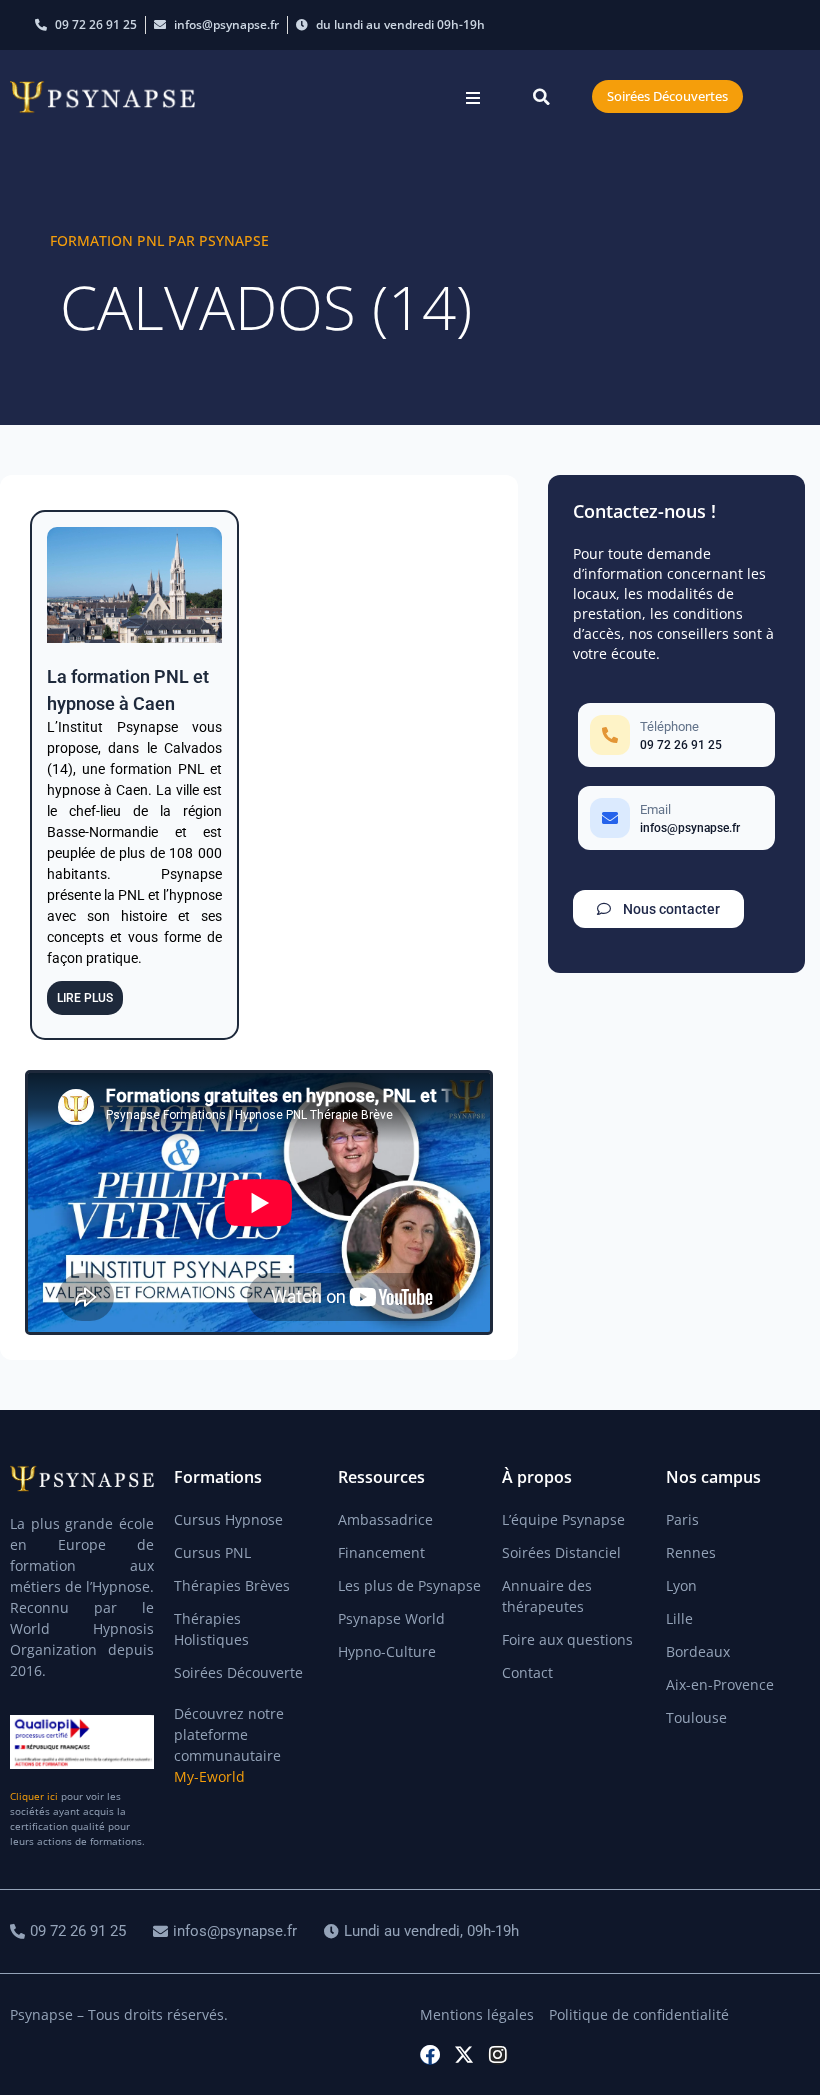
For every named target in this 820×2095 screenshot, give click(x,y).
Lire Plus (85, 998)
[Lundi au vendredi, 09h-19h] (424, 1931)
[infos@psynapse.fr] (227, 1931)
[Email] (676, 818)
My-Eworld (209, 1776)
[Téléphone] (676, 735)
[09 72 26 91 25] (70, 1931)
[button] (472, 97)
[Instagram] (498, 2055)
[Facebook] (430, 2055)
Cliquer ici (34, 1796)
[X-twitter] (464, 2055)
